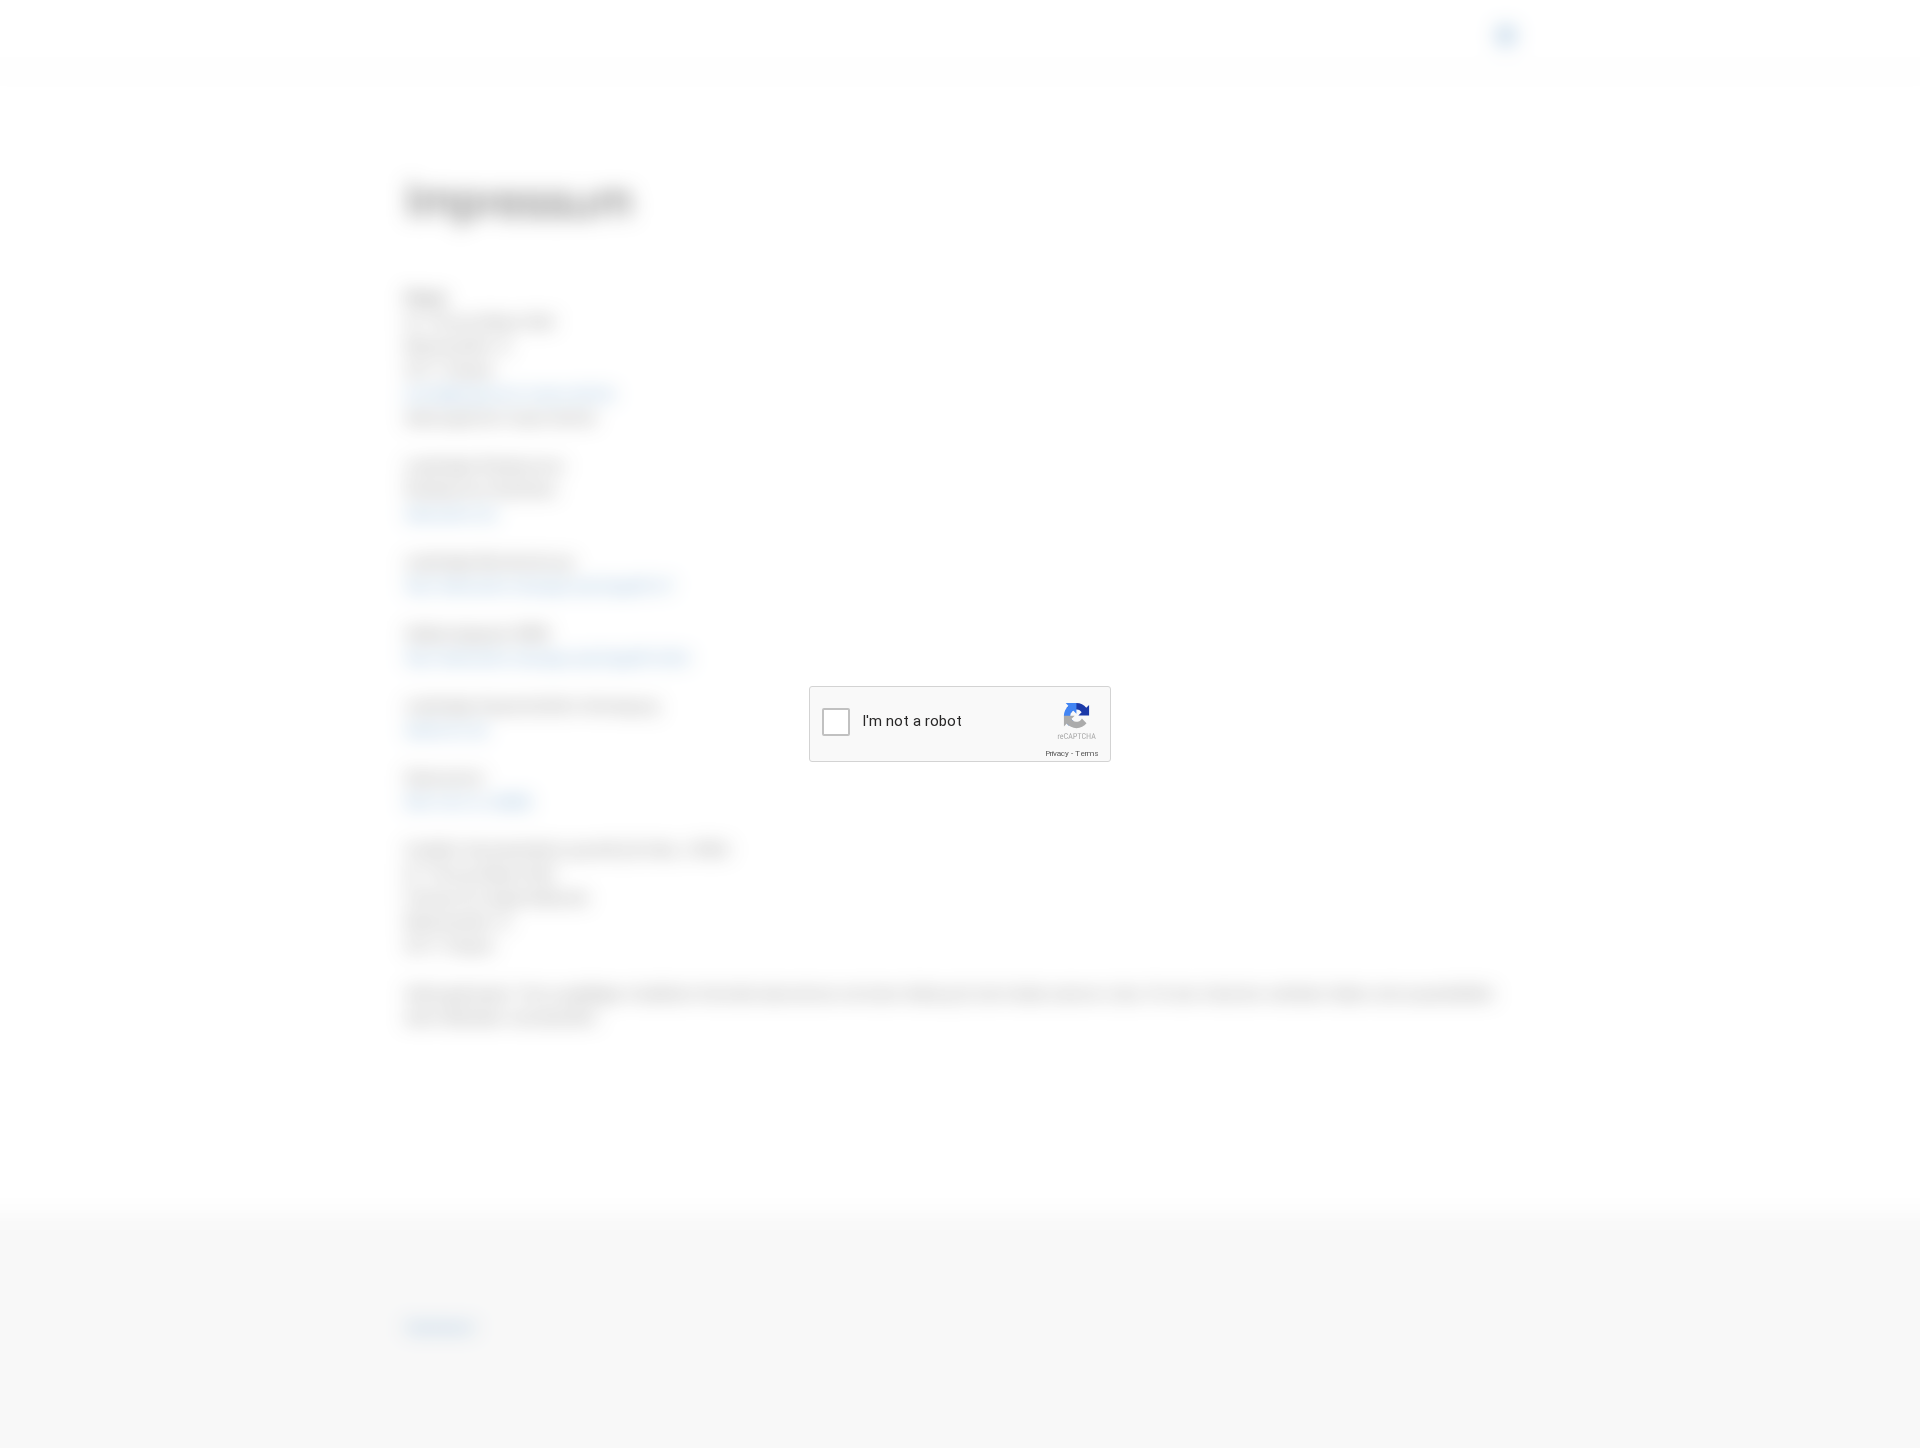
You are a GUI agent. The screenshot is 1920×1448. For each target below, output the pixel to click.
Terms (1087, 753)
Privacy (1057, 753)
